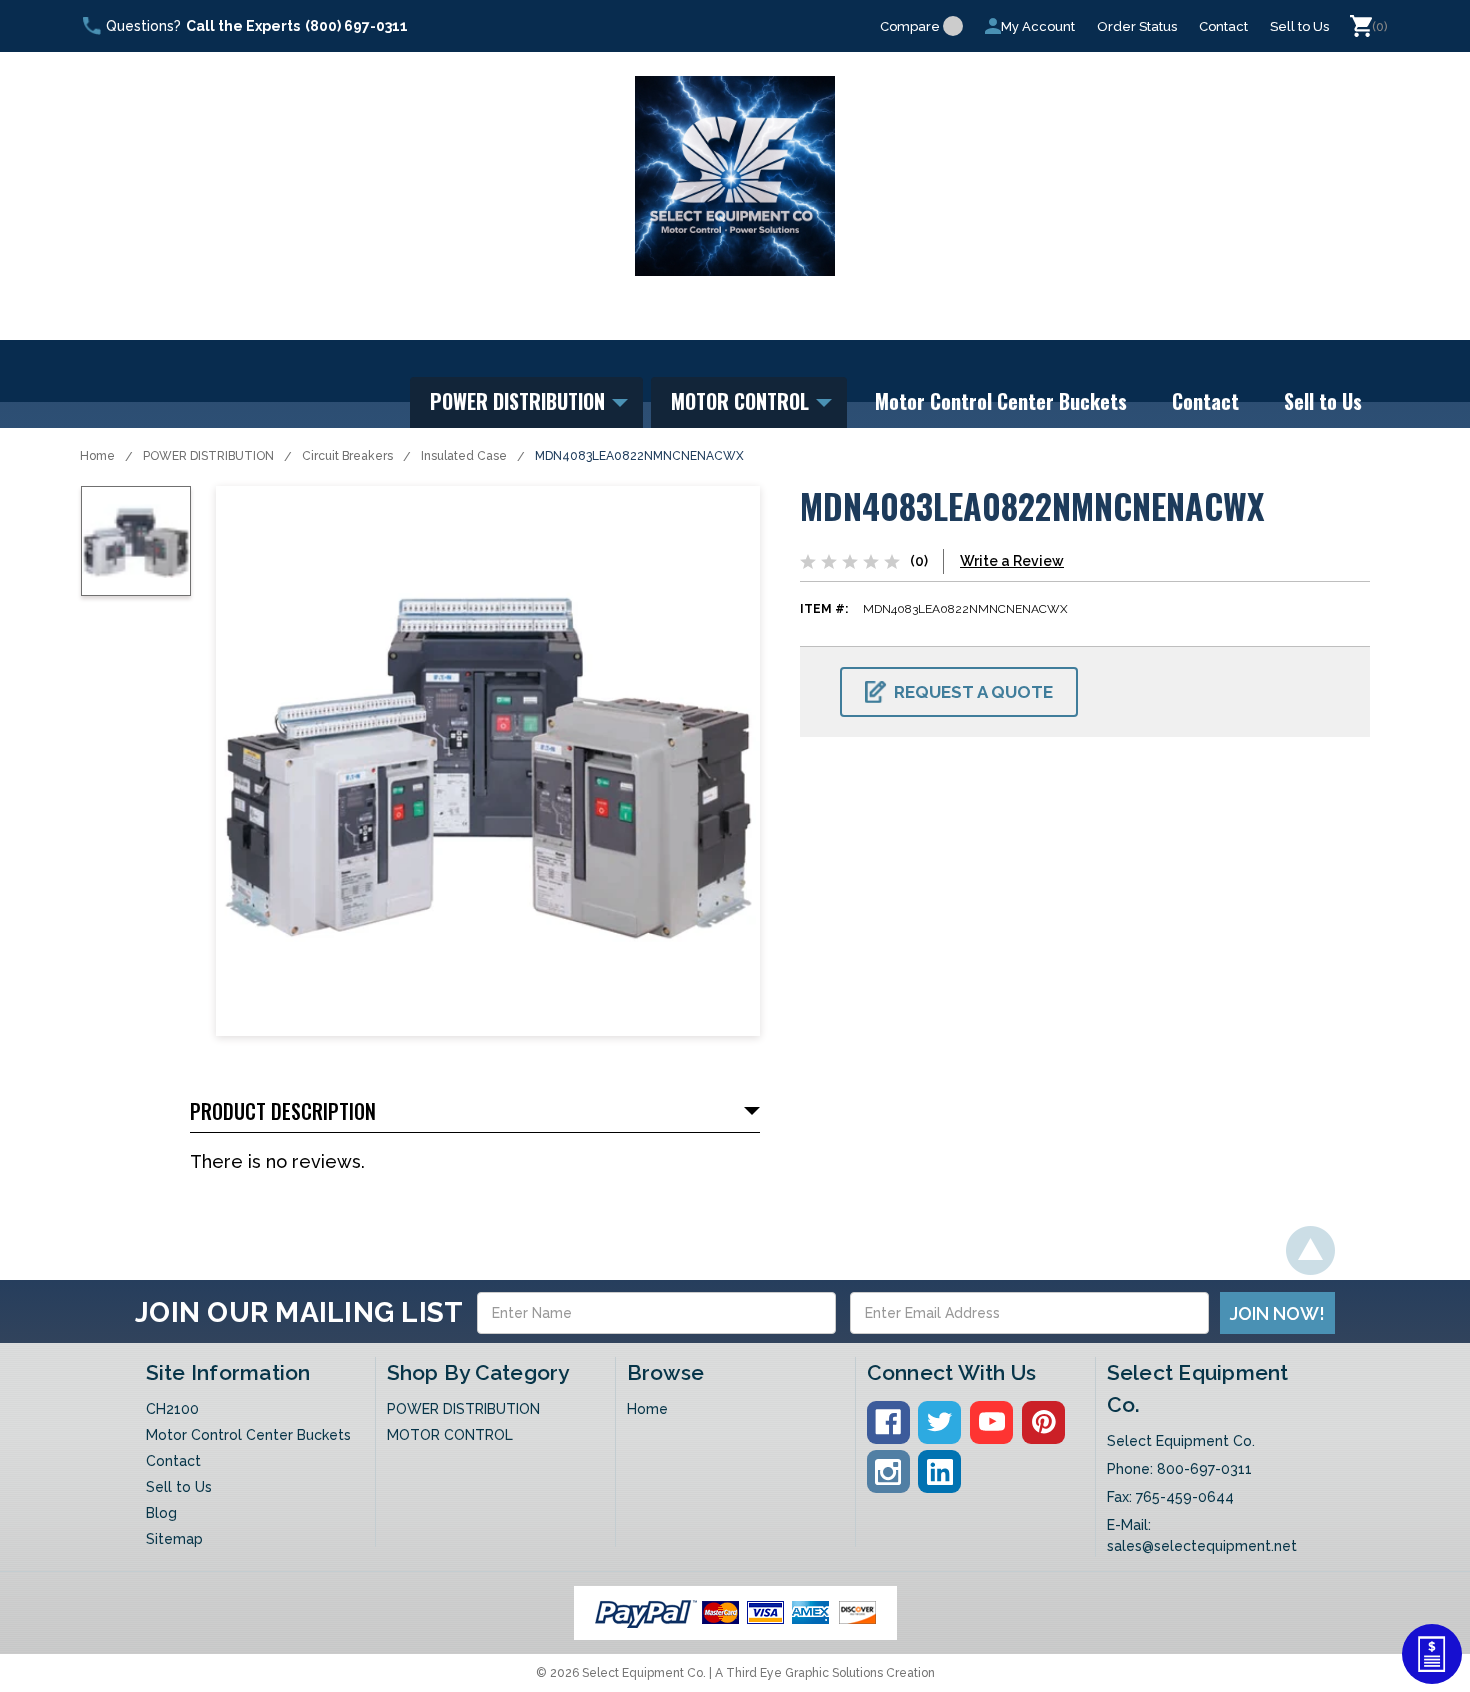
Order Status (1137, 26)
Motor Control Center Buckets (1001, 401)
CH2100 (172, 1409)
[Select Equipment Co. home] (735, 176)
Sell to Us (1299, 26)
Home (97, 456)
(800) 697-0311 (356, 26)
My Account (1038, 26)
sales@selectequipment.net (1202, 1546)
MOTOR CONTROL (742, 401)
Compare (910, 26)
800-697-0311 (1204, 1469)
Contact (1223, 26)
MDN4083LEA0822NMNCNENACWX (639, 456)
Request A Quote (973, 692)
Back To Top (1310, 1250)
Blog (161, 1513)
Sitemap (174, 1539)
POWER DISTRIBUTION (520, 401)
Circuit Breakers (347, 456)
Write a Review (1012, 561)
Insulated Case (464, 456)
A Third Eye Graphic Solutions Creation (825, 1673)
